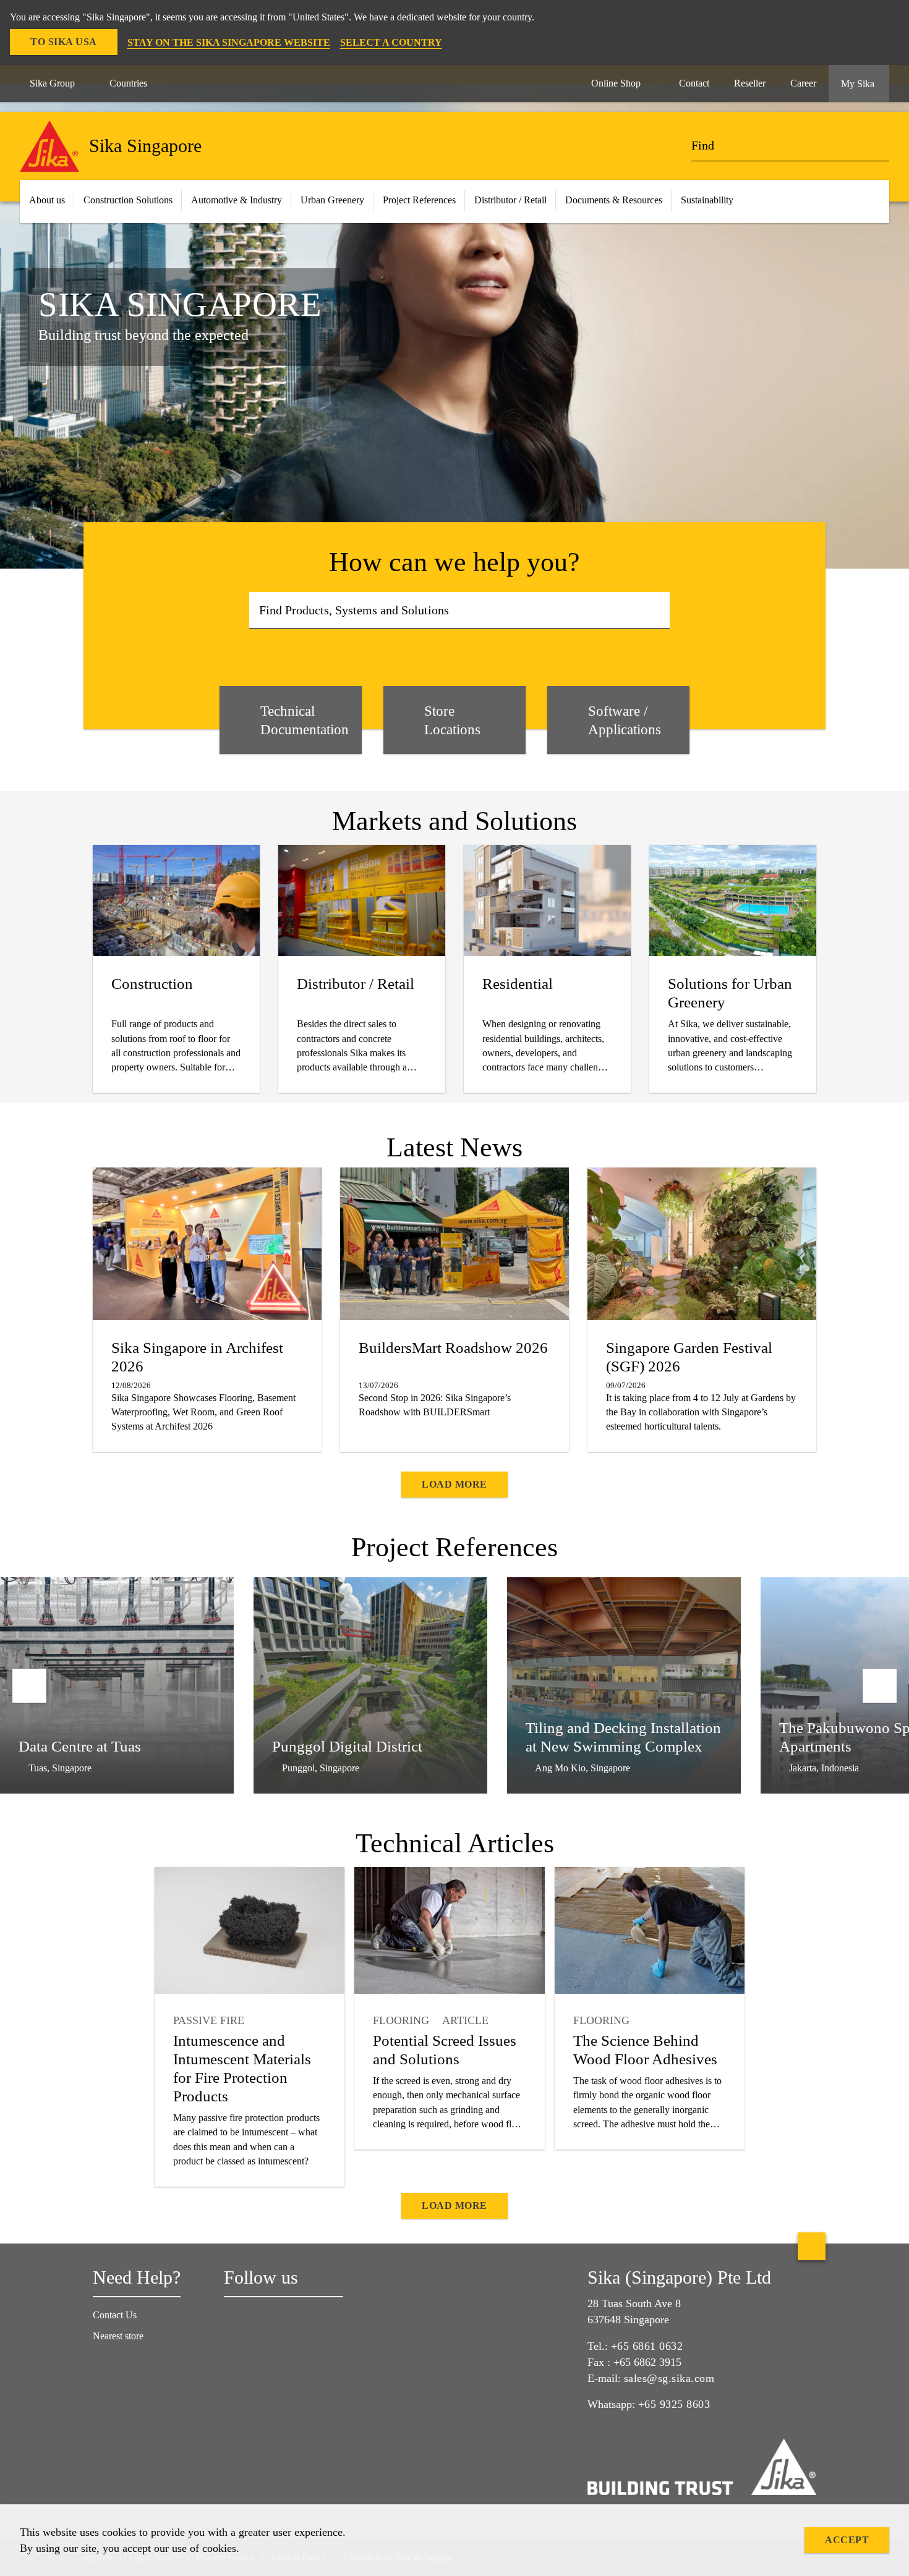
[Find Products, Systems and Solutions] (656, 611)
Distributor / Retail (510, 200)
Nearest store (118, 2336)
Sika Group (52, 83)
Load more (454, 1484)
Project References (419, 200)
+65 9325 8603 (674, 2404)
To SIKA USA (64, 42)
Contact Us (115, 2315)
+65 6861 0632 (647, 2346)
